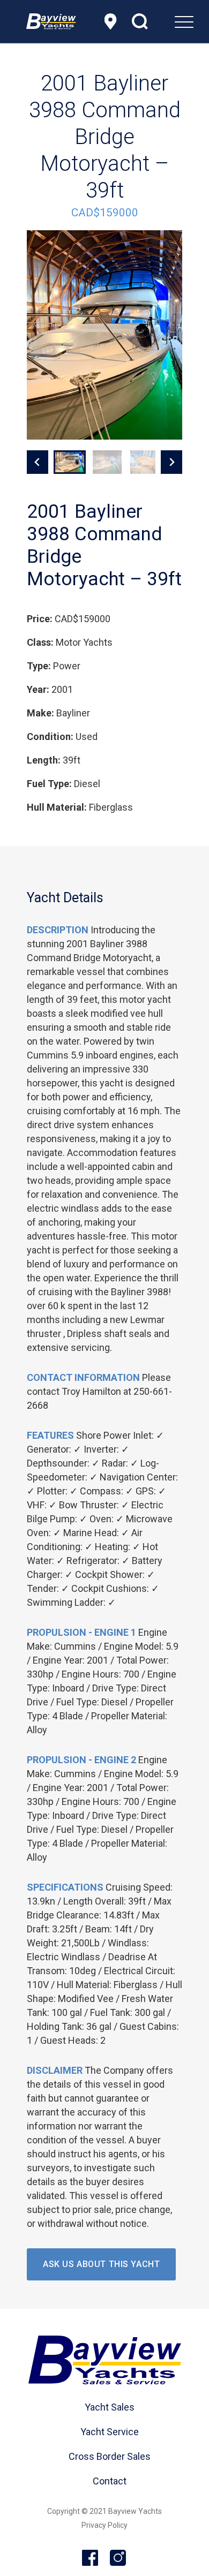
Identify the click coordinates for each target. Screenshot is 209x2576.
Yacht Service (110, 2432)
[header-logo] (51, 21)
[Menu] (157, 21)
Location (110, 21)
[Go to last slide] (38, 462)
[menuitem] (157, 21)
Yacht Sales (110, 2407)
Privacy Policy (104, 2525)
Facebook (91, 2558)
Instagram (118, 2558)
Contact (110, 2481)
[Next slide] (171, 462)
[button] (70, 462)
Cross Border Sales (110, 2456)
